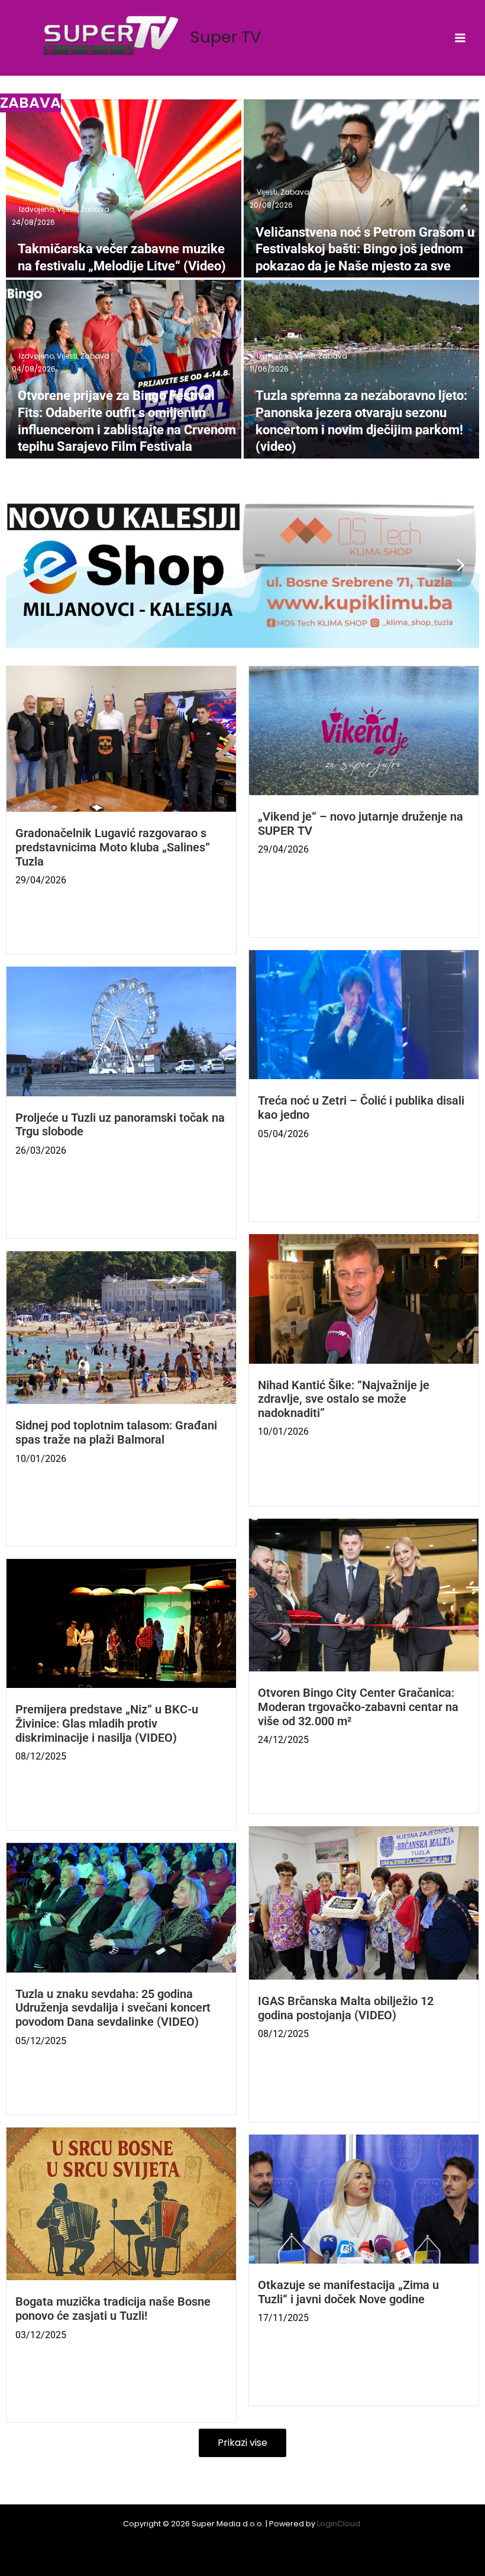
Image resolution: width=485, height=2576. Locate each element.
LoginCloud (339, 2524)
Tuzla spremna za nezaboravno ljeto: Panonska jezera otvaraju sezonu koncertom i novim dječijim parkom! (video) (361, 421)
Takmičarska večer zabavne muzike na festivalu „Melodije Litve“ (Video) (122, 257)
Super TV (226, 37)
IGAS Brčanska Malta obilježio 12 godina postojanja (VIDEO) (346, 2008)
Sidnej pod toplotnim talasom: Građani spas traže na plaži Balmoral (116, 1433)
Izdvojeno (37, 209)
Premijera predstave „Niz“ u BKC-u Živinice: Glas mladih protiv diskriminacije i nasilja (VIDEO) (107, 1723)
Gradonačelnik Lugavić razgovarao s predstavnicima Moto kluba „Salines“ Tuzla (113, 847)
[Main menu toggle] (460, 38)
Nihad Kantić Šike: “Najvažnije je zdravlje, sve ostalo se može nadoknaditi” (344, 1399)
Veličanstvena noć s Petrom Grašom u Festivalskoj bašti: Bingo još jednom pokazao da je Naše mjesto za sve (365, 249)
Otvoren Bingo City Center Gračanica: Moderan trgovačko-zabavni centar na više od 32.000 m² (358, 1707)
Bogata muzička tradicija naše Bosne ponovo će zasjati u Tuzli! (113, 2309)
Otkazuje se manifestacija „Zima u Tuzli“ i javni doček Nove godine (348, 2292)
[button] (242, 565)
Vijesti (68, 209)
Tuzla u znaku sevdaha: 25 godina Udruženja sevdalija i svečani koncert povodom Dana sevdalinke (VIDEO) (113, 2008)
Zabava (95, 209)
